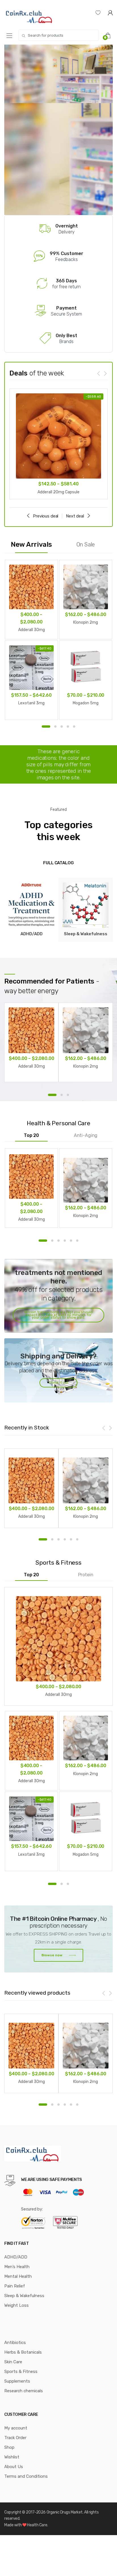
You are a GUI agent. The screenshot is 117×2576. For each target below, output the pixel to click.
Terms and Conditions (26, 2476)
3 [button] (62, 727)
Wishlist (12, 2457)
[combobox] (58, 35)
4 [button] (68, 727)
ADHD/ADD (16, 2257)
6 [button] (77, 1240)
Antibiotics (15, 2343)
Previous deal (46, 516)
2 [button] (55, 727)
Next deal (75, 516)
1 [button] (46, 727)
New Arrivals (31, 544)
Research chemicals (24, 2391)
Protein (86, 1575)
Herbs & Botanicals (23, 2352)
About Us (14, 2467)
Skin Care (13, 2362)
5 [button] (74, 727)
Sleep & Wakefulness (24, 2296)
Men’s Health (17, 2267)
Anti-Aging (86, 1135)
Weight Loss (16, 2305)
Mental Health (18, 2276)
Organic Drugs (59, 2512)
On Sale (86, 544)
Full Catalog (58, 863)
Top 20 (31, 1135)
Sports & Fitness (21, 2372)
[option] (58, 444)
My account (16, 2428)
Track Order (15, 2438)
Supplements (17, 2381)
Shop (9, 2447)
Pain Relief (15, 2286)
